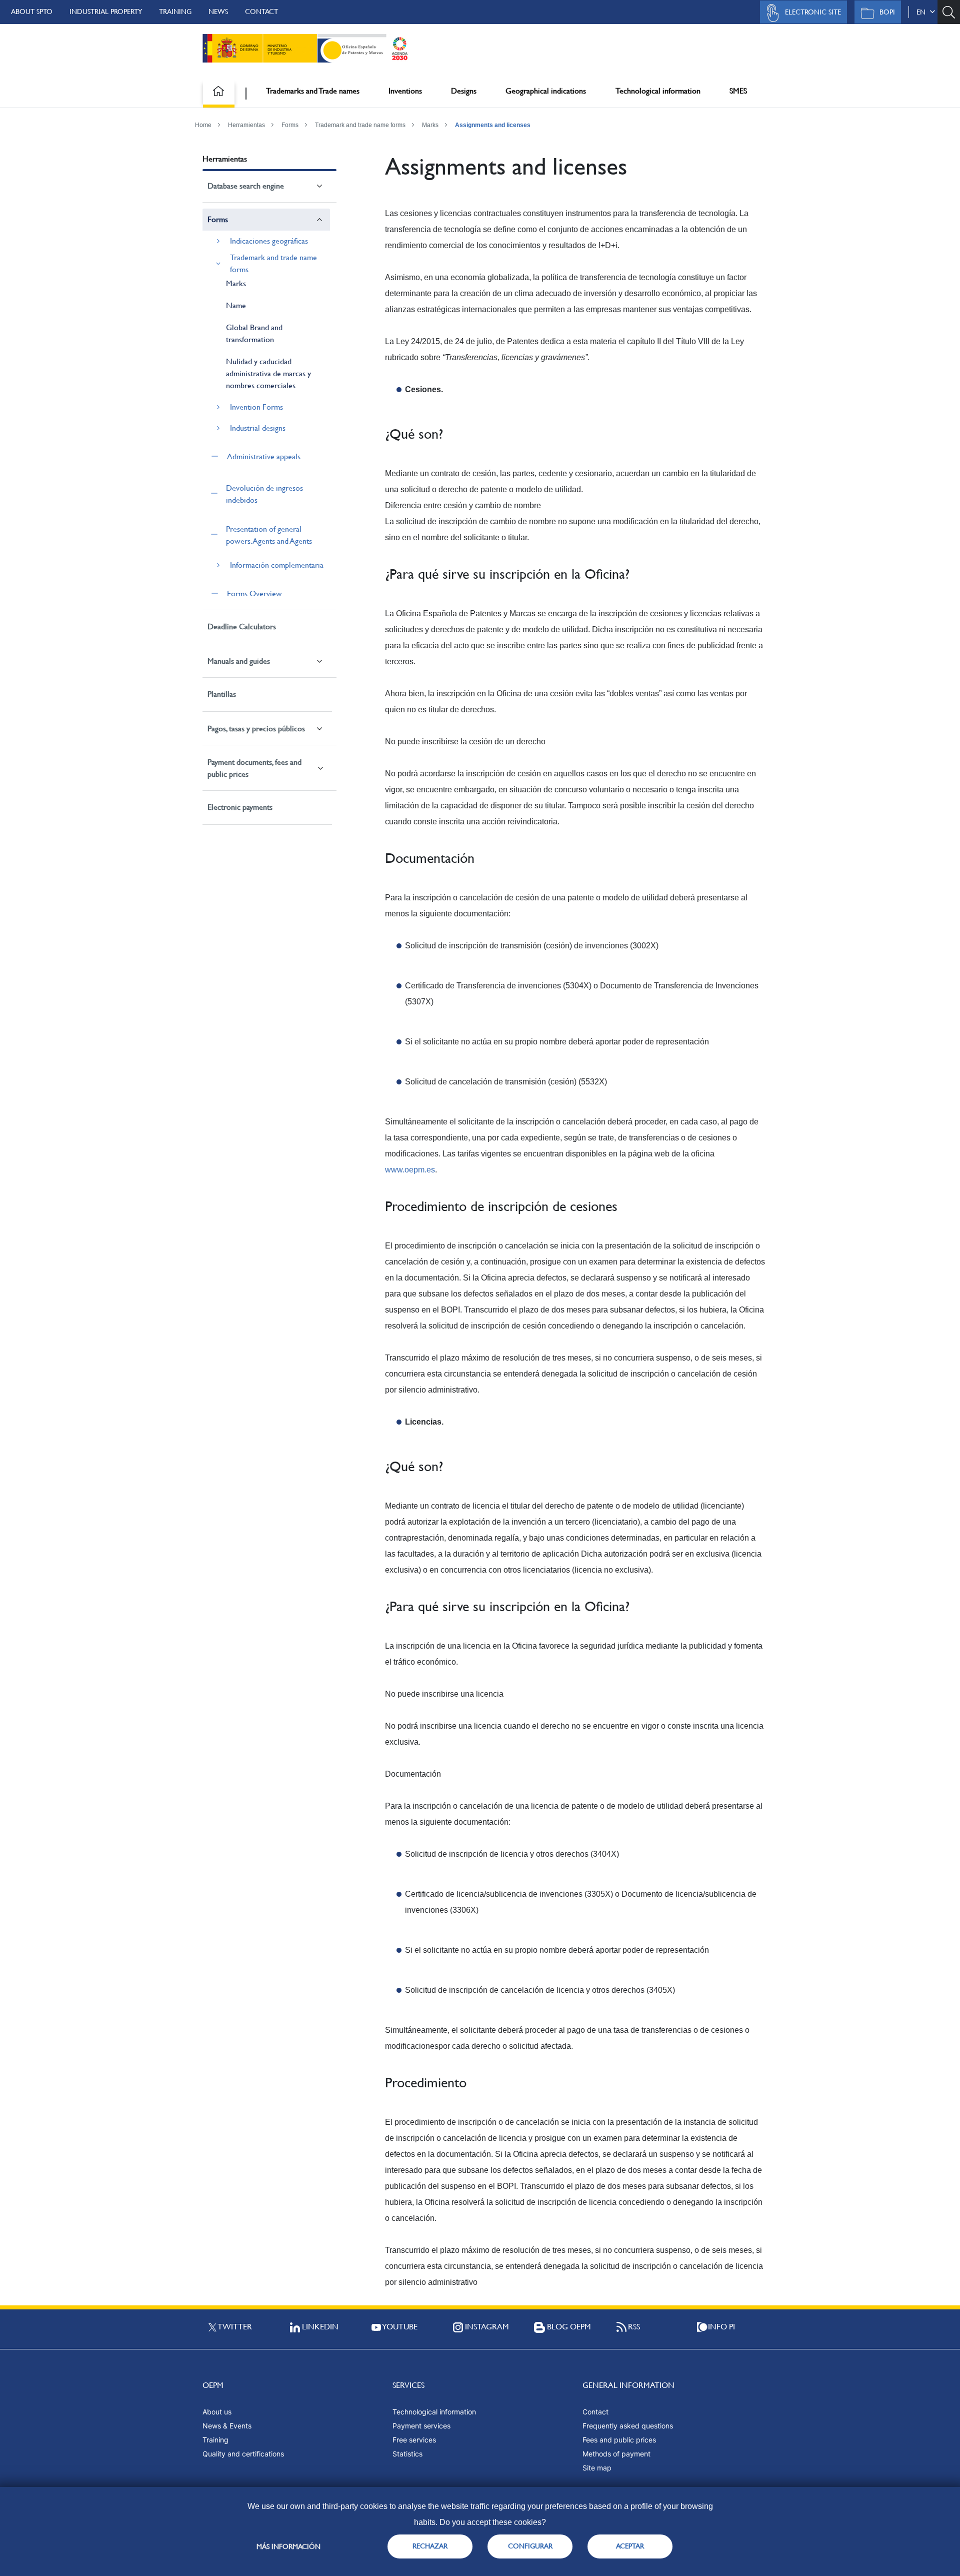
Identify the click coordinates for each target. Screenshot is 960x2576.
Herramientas (246, 125)
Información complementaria (277, 565)
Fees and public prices (619, 2440)
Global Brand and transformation (254, 333)
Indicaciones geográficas (269, 241)
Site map (597, 2468)
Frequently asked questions (628, 2426)
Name (236, 305)
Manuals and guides (239, 661)
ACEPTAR (630, 2546)
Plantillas (222, 694)
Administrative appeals (264, 456)
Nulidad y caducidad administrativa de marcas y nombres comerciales (268, 373)
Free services (414, 2440)
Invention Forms (256, 407)
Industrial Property (106, 12)
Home (203, 125)
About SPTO (32, 12)
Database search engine (246, 186)
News (218, 12)
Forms (290, 125)
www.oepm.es (410, 1170)
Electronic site (813, 12)
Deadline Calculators (242, 626)
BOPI (887, 12)
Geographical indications (546, 91)
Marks (430, 125)
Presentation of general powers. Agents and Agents (269, 535)
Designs (464, 91)
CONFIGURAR (530, 2546)
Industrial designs (258, 428)
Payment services (421, 2426)
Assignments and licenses (493, 125)
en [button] (923, 12)
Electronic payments (240, 807)
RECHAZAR (430, 2546)
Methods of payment (616, 2454)
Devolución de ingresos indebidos (264, 494)
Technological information (658, 91)
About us (217, 2412)
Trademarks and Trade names (313, 91)
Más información (288, 2546)
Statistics (407, 2454)
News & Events (227, 2426)
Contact (261, 12)
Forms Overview (254, 593)
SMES (738, 91)
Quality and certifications (243, 2454)
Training (175, 12)
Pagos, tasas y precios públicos (256, 729)
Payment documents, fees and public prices (254, 768)
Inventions (405, 91)
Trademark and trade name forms (360, 125)
